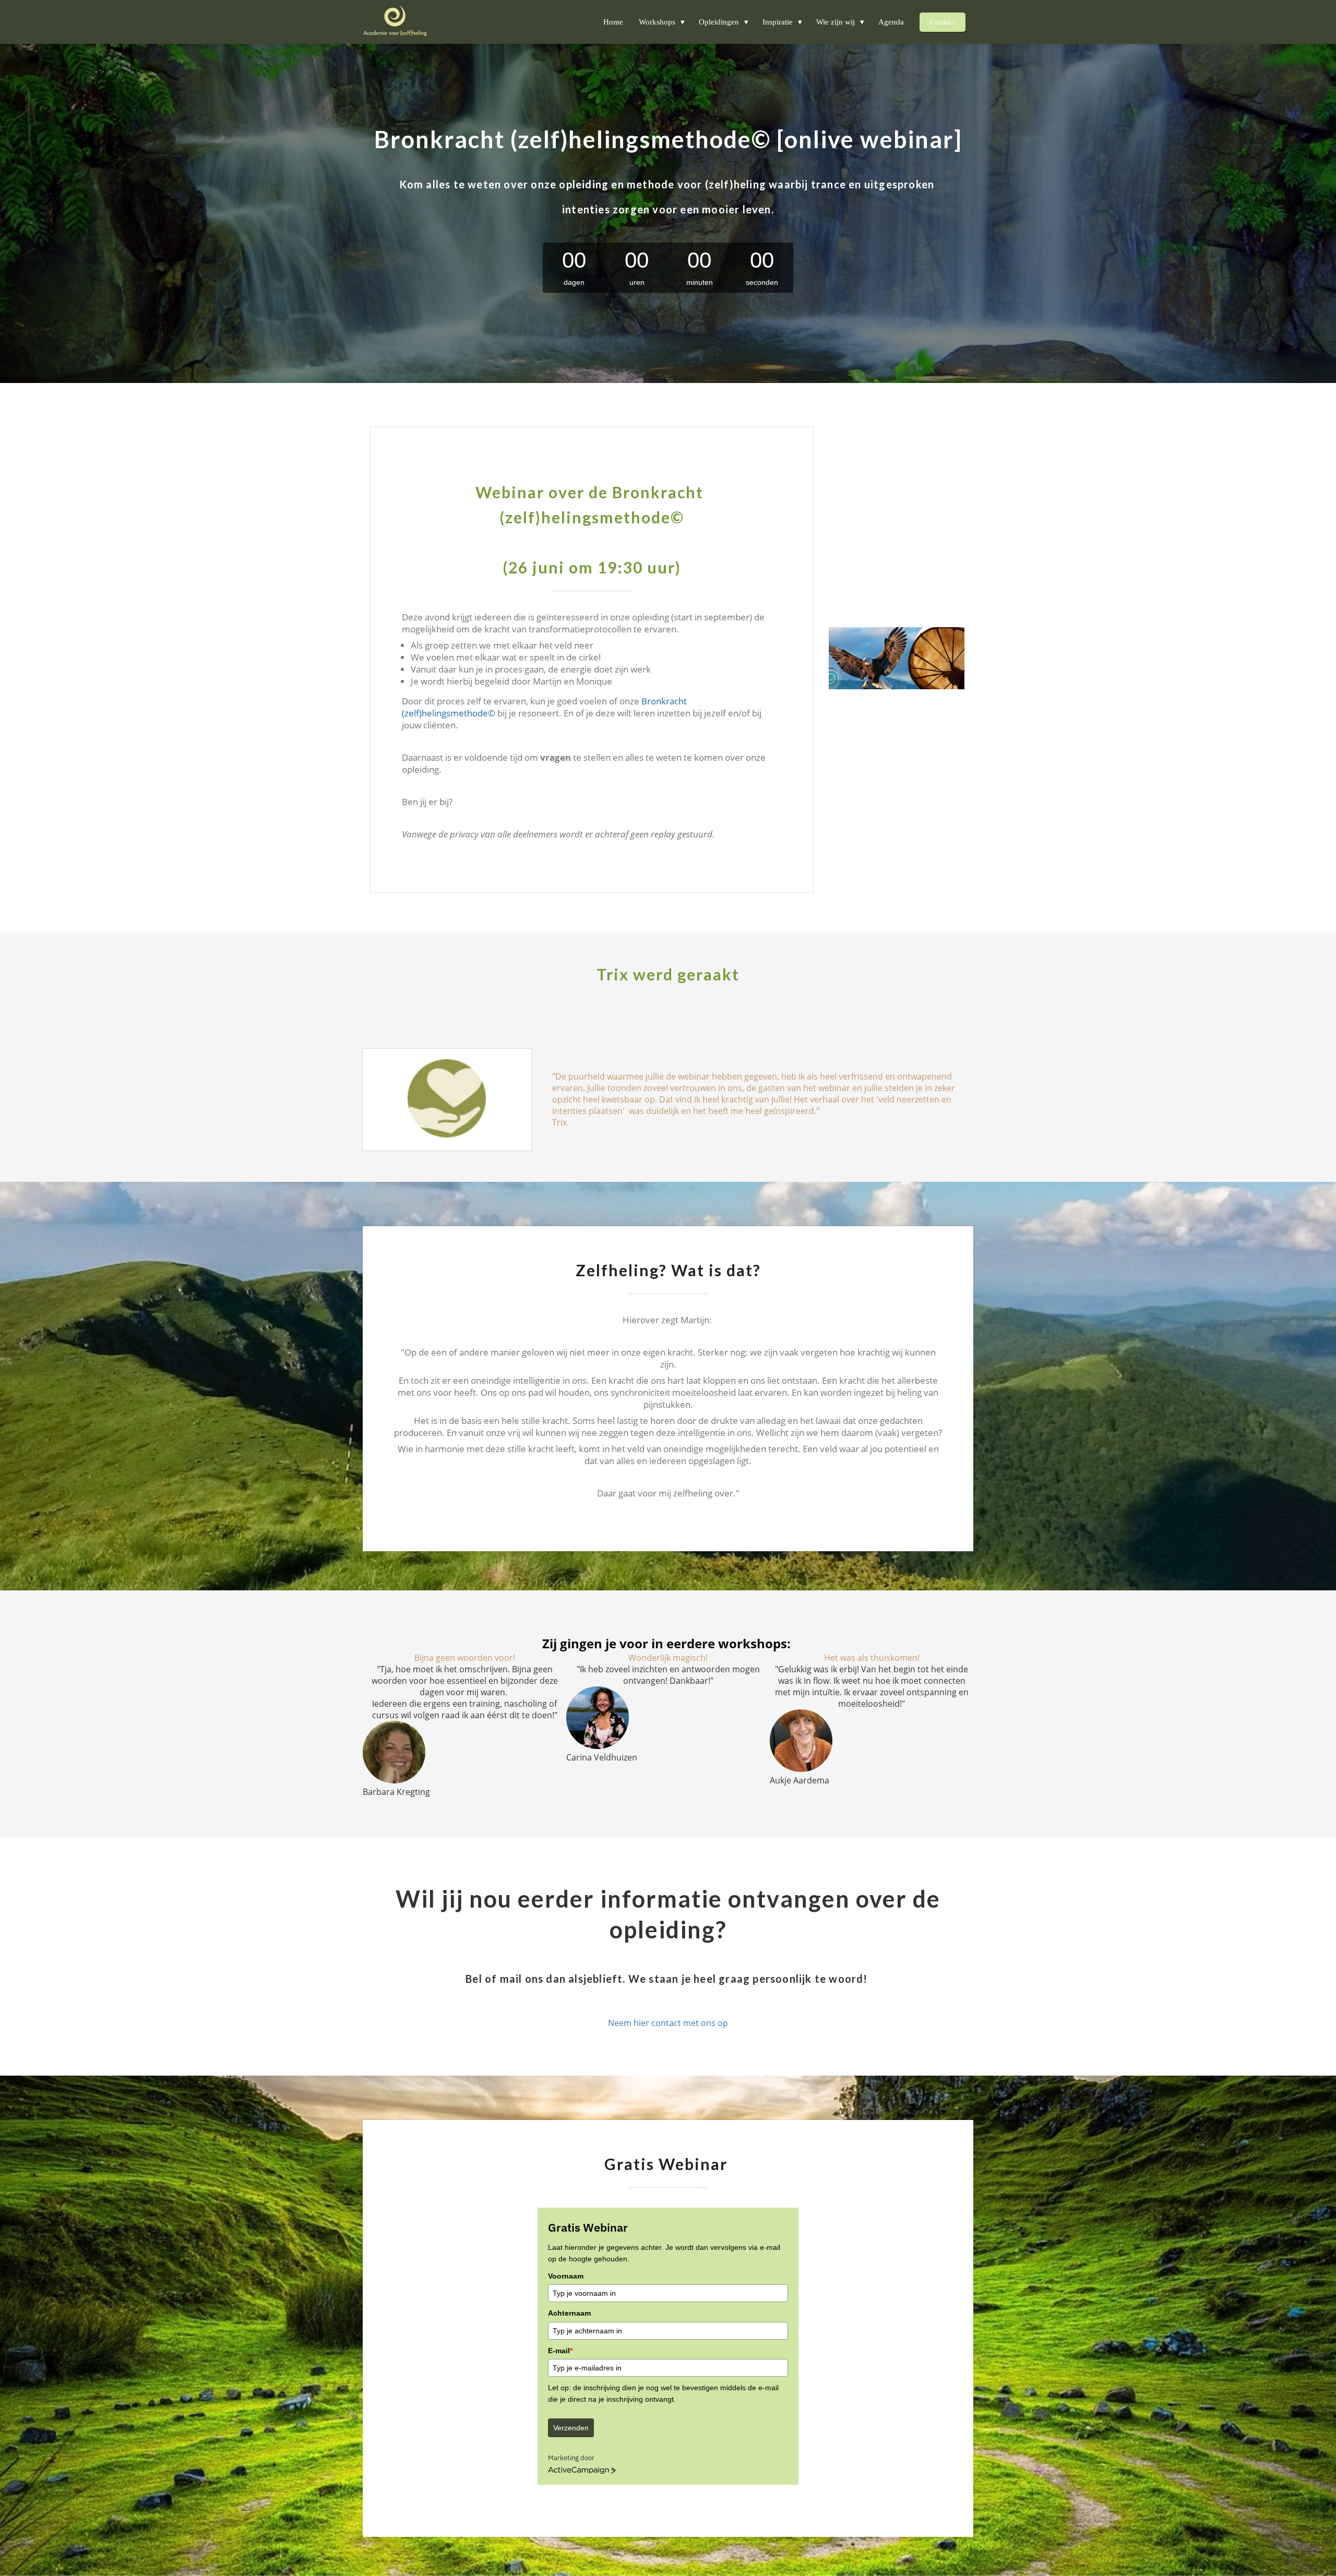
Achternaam (569, 2313)
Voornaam (566, 2276)
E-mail (560, 2351)
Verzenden (571, 2428)
